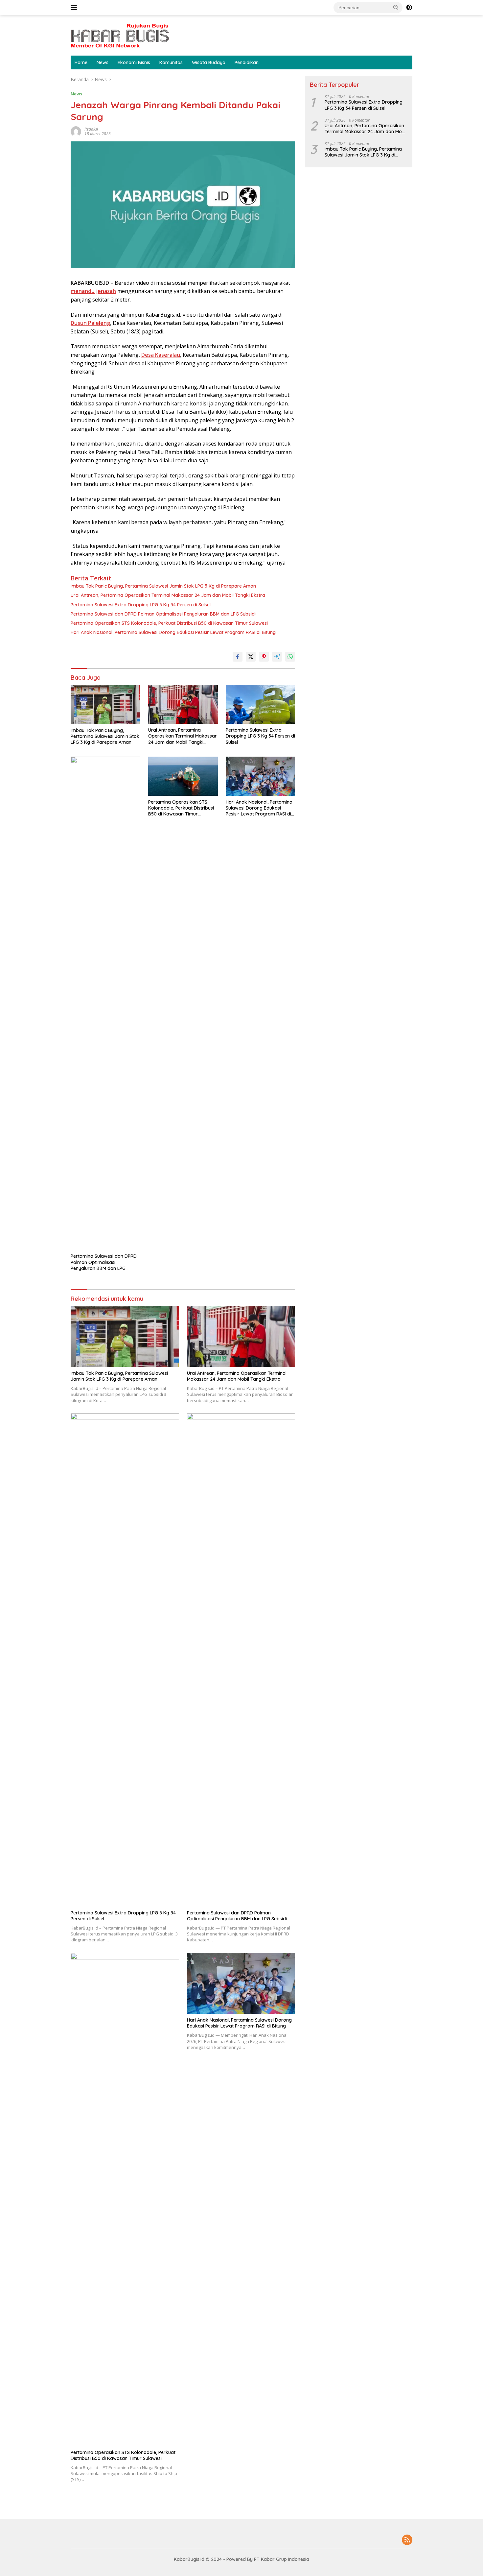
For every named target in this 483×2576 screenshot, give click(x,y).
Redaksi (91, 129)
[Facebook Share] (238, 657)
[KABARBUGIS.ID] (120, 35)
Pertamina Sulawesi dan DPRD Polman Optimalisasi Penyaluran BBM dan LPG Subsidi (163, 614)
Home (81, 62)
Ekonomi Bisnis (134, 62)
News (103, 62)
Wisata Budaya (209, 62)
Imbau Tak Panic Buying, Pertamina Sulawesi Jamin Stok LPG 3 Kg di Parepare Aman (163, 586)
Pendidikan (247, 62)
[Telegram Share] (277, 657)
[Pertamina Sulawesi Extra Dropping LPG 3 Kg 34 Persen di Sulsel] (261, 705)
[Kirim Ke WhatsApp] (290, 657)
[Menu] (75, 8)
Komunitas (171, 62)
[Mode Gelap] (409, 8)
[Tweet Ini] (251, 657)
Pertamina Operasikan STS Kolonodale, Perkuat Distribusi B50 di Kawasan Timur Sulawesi (169, 623)
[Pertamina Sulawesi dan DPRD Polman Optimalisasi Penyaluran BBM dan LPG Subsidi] (105, 1003)
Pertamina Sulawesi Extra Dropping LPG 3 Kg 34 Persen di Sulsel (141, 605)
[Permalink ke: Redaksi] (76, 131)
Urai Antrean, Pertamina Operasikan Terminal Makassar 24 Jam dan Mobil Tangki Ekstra (168, 595)
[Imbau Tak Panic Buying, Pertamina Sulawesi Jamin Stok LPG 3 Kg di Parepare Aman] (105, 705)
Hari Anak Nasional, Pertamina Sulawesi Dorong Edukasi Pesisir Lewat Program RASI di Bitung (173, 632)
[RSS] (407, 2540)
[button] (396, 7)
